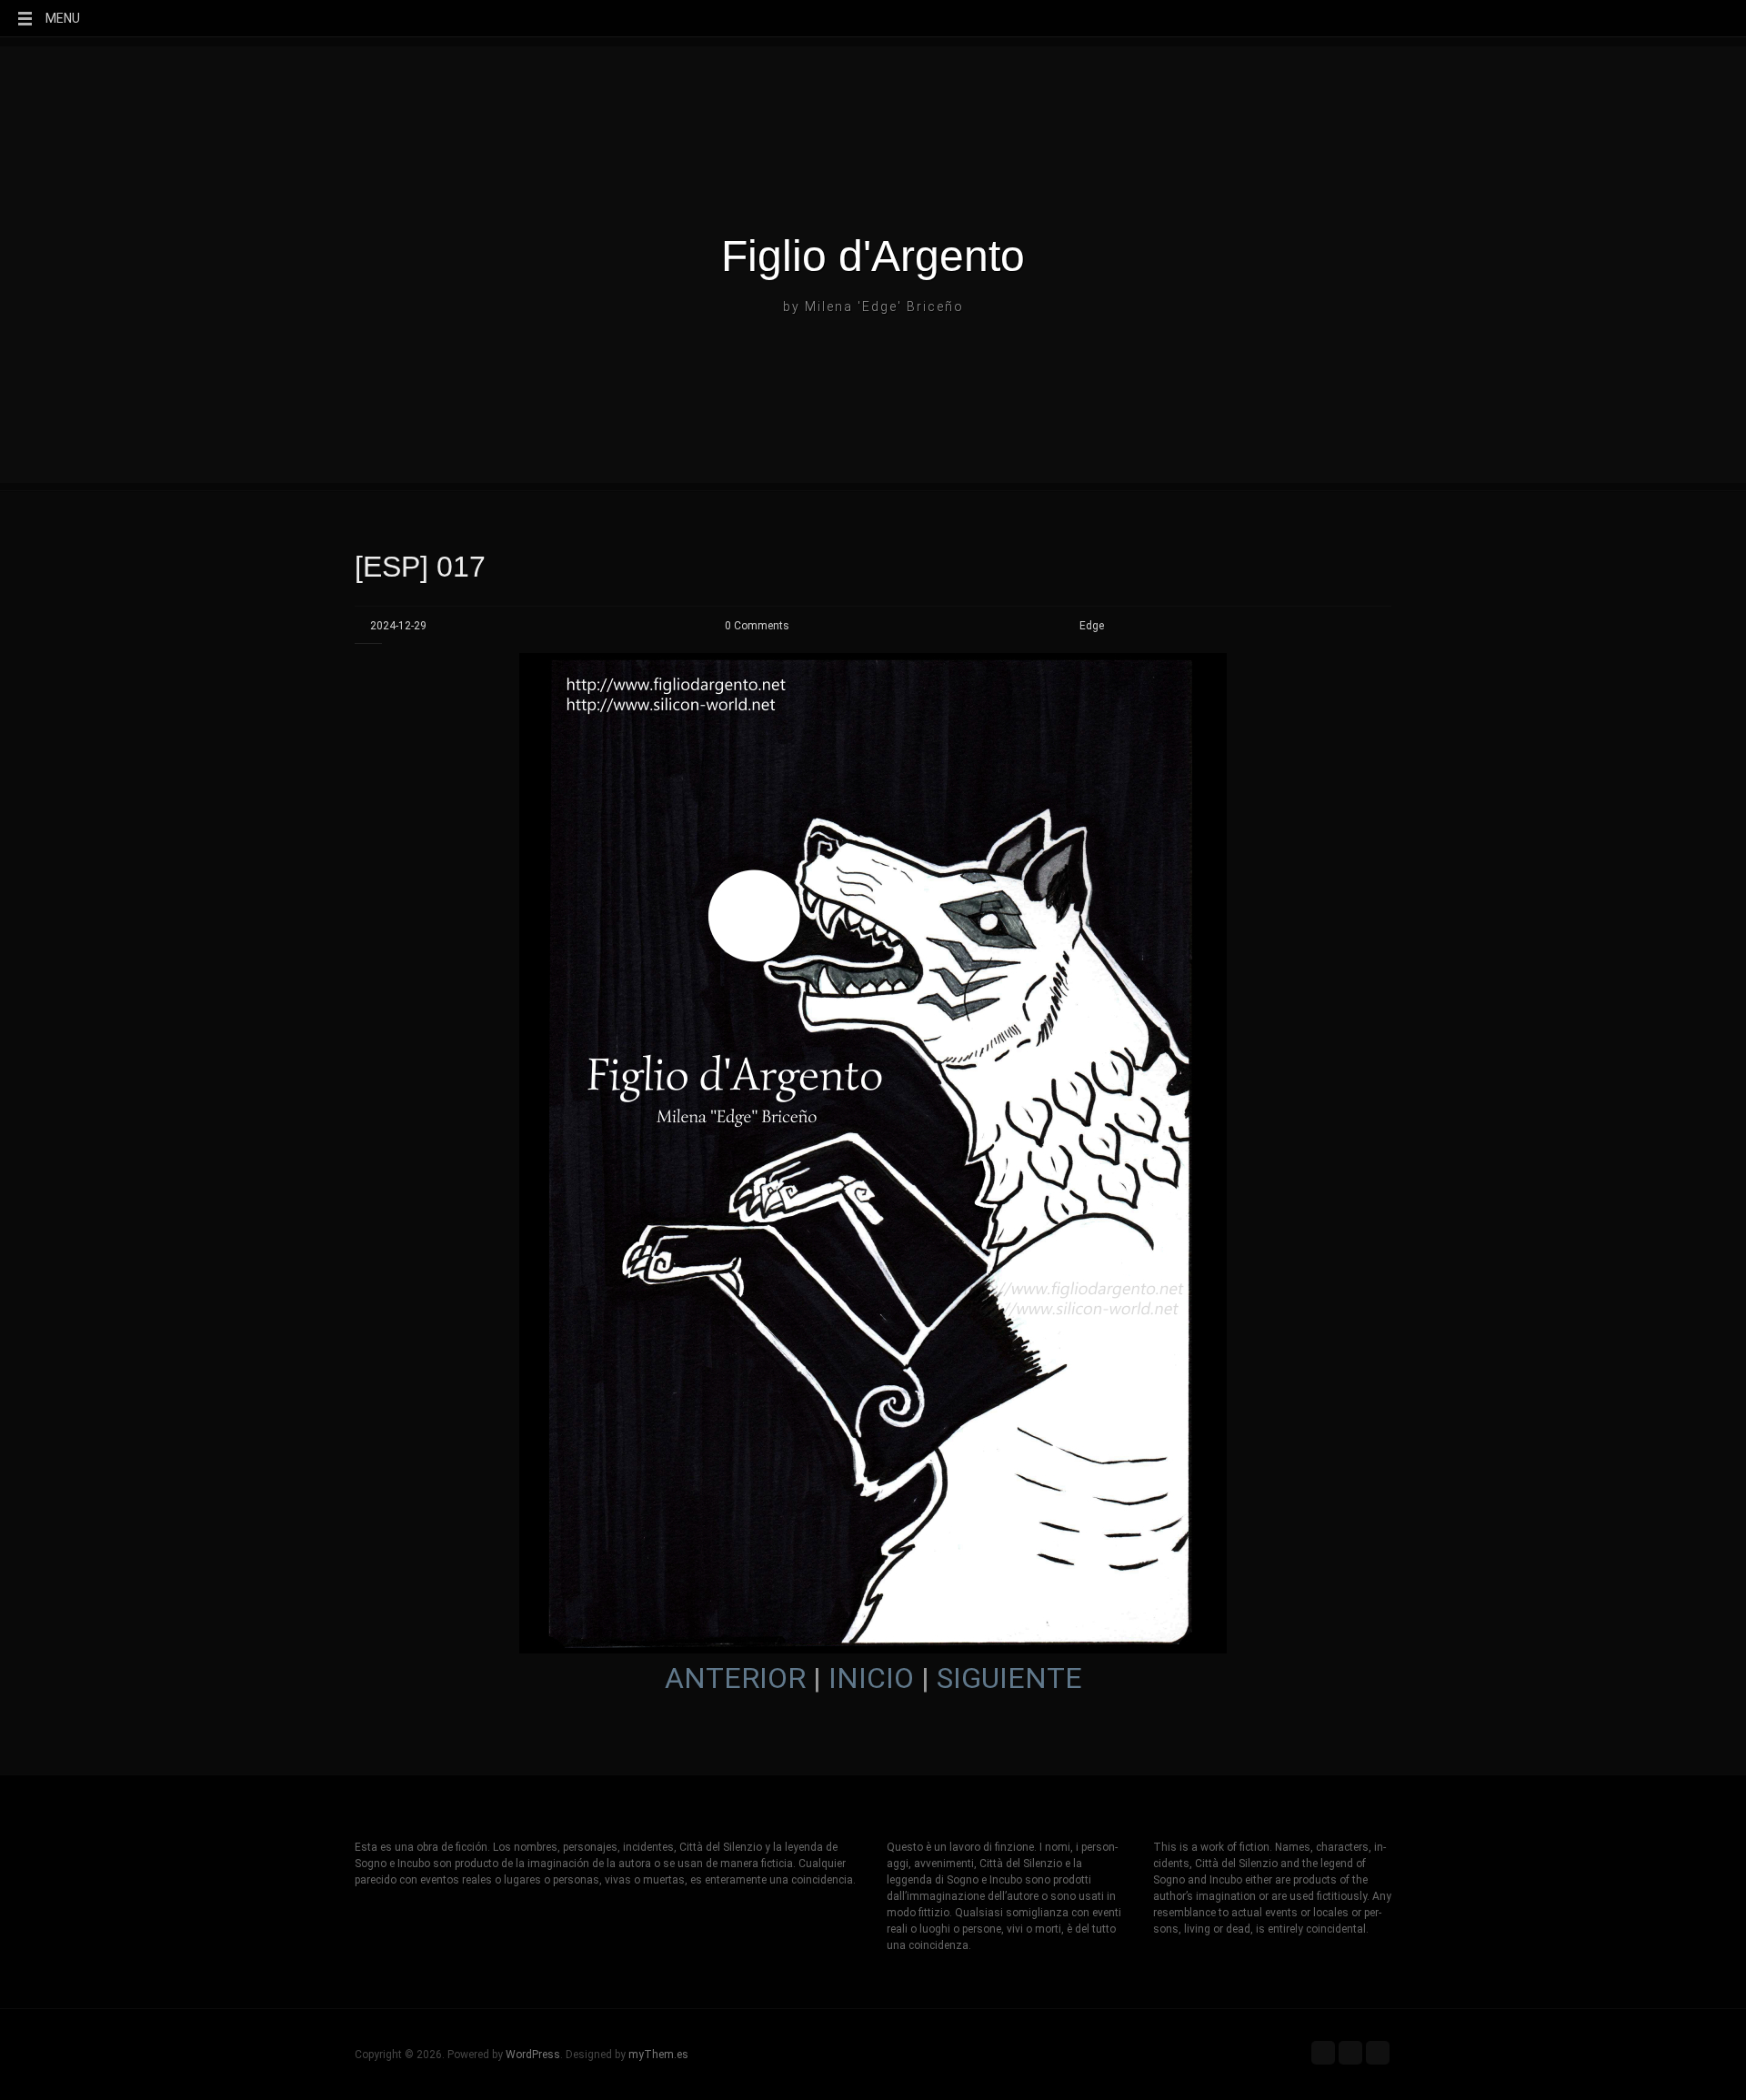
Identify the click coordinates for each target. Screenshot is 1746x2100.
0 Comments (757, 626)
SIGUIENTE (1009, 1678)
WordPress (533, 2055)
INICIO (871, 1678)
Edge (1092, 626)
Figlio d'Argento (873, 256)
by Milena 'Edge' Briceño (873, 306)
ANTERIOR (735, 1678)
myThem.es (658, 2055)
